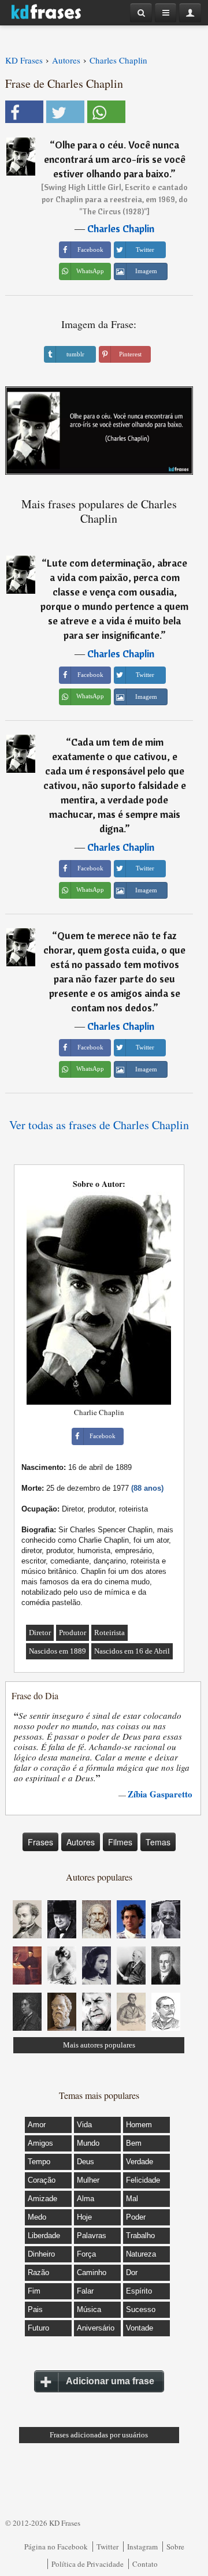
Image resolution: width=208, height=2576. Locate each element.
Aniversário (96, 2328)
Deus (86, 2162)
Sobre (175, 2547)
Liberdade (44, 2236)
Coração (42, 2180)
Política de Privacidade (88, 2564)
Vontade (140, 2328)
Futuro (38, 2328)
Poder (136, 2217)
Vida (84, 2125)
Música (89, 2309)
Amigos (40, 2143)
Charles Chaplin (121, 228)
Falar (85, 2291)
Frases (40, 1842)
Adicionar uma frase (110, 2381)
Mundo (88, 2143)
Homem (139, 2125)
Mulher (88, 2180)
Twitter (107, 2547)
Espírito (139, 2291)
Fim (34, 2291)
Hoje (84, 2217)
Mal (132, 2199)
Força (86, 2254)
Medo (37, 2217)
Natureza (141, 2254)
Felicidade (143, 2180)
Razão (38, 2272)
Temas (158, 1842)
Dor (132, 2272)
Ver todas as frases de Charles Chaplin (99, 1125)
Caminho (92, 2272)
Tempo (39, 2162)
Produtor (73, 1633)
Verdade (140, 2162)
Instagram (142, 2547)
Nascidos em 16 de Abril (132, 1651)
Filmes (120, 1842)
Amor (37, 2125)
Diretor (40, 1633)
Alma (86, 2199)
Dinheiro (41, 2254)
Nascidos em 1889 (57, 1651)
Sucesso (141, 2309)
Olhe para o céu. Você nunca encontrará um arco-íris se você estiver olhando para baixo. (115, 159)
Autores (81, 1842)
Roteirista (109, 1633)
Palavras (92, 2236)
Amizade (42, 2199)
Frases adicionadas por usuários (99, 2435)
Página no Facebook (56, 2547)
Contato (145, 2564)
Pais (35, 2309)
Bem (134, 2143)
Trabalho (140, 2236)
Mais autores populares (99, 2045)
